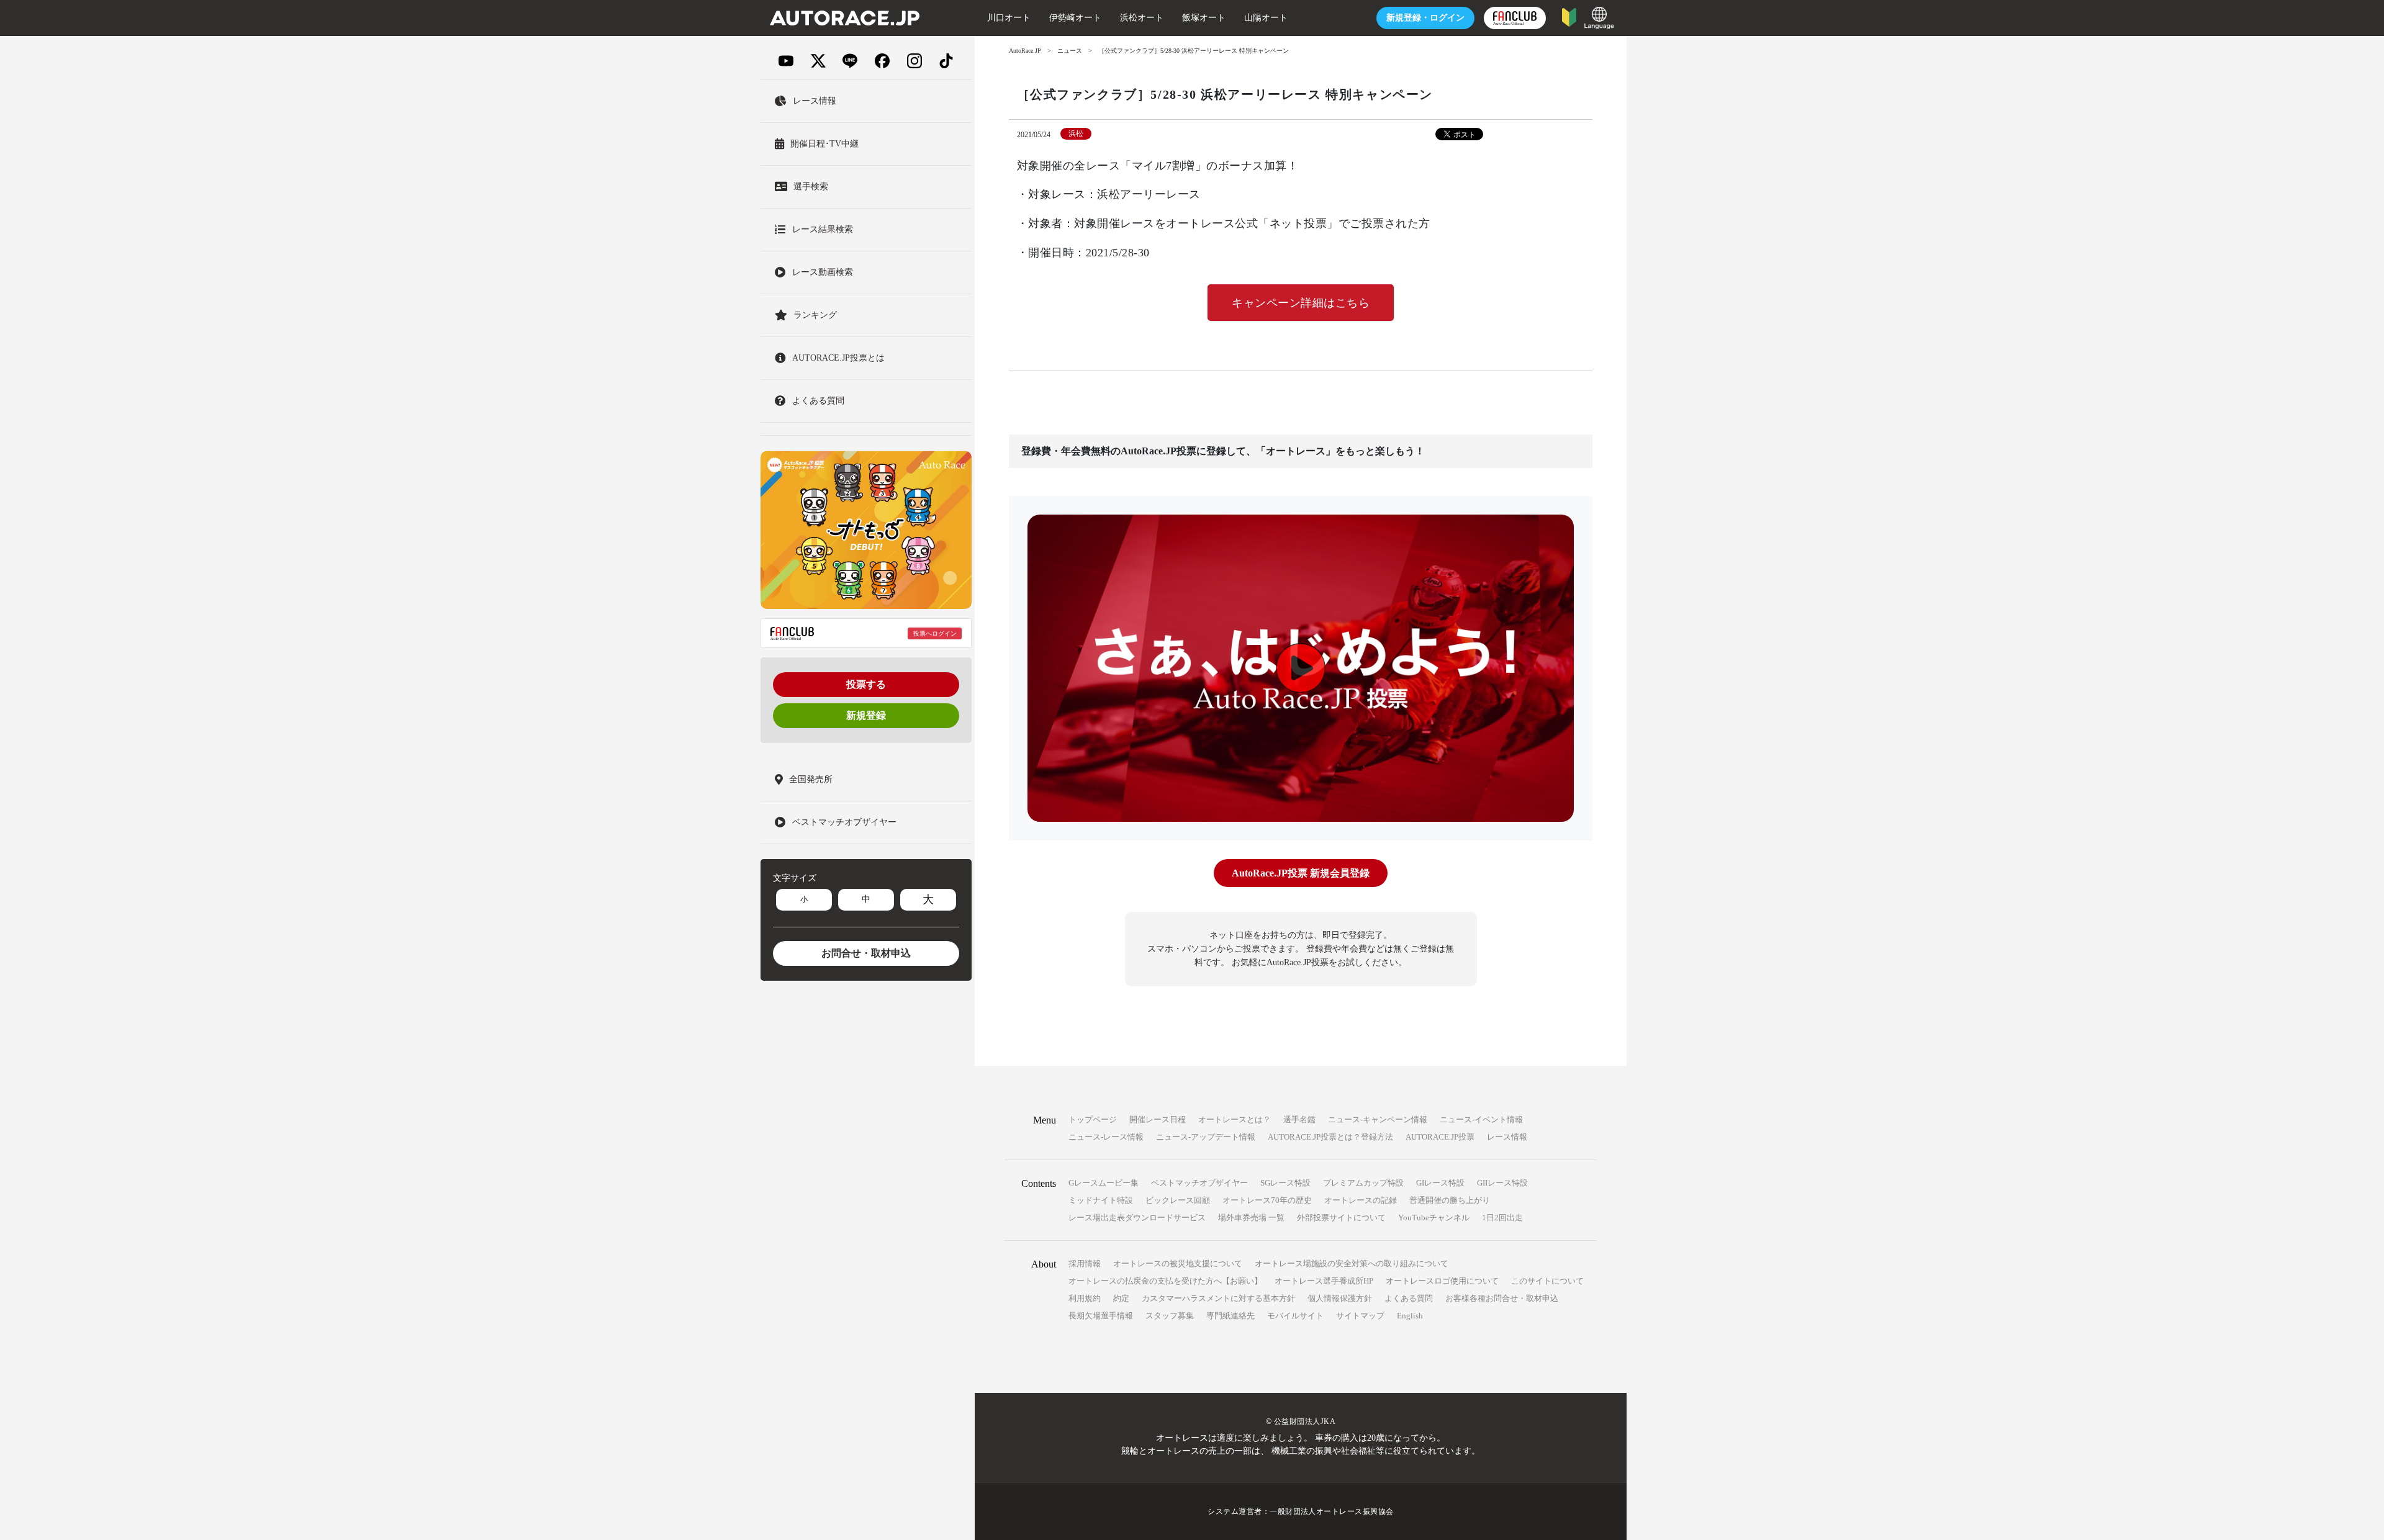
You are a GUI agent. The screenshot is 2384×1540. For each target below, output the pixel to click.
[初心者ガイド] (1569, 16)
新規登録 (866, 715)
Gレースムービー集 (1104, 1183)
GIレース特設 (1440, 1183)
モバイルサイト (1295, 1316)
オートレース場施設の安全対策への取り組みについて (1352, 1263)
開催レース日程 (1158, 1119)
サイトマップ (1360, 1316)
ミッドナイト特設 (1101, 1200)
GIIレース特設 (1502, 1183)
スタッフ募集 (1170, 1316)
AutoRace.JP (1025, 51)
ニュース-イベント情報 (1481, 1119)
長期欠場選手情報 (1101, 1316)
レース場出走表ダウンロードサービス (1137, 1218)
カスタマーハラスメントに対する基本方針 (1218, 1298)
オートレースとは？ (1235, 1119)
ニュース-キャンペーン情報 (1378, 1119)
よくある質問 (1409, 1298)
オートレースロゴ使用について (1442, 1281)
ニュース (1070, 51)
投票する (866, 684)
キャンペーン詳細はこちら (1301, 303)
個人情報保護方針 (1340, 1298)
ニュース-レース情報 (1106, 1137)
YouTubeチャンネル (1434, 1218)
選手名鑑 (1299, 1119)
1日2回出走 (1502, 1218)
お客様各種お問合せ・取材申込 (1502, 1298)
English (1410, 1316)
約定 (1121, 1298)
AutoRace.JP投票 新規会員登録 (1301, 873)
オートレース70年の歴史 (1267, 1200)
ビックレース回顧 (1178, 1200)
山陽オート (1266, 18)
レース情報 (1507, 1137)
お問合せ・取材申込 (866, 953)
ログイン (1425, 18)
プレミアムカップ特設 (1363, 1183)
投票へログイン (935, 633)
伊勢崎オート (1075, 18)
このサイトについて (1547, 1281)
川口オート (1009, 18)
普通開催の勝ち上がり (1450, 1200)
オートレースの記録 (1361, 1200)
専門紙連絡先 (1230, 1316)
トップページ (1093, 1119)
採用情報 (1085, 1263)
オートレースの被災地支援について (1178, 1263)
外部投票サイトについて (1341, 1218)
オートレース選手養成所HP (1324, 1281)
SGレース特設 (1285, 1183)
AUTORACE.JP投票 (1440, 1137)
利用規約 (1085, 1298)
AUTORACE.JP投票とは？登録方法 (1330, 1137)
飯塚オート (1204, 18)
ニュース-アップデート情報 (1206, 1137)
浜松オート (1142, 18)
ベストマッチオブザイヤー (1199, 1183)
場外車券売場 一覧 (1251, 1218)
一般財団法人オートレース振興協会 (1332, 1511)
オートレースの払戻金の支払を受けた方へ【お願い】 (1165, 1281)
